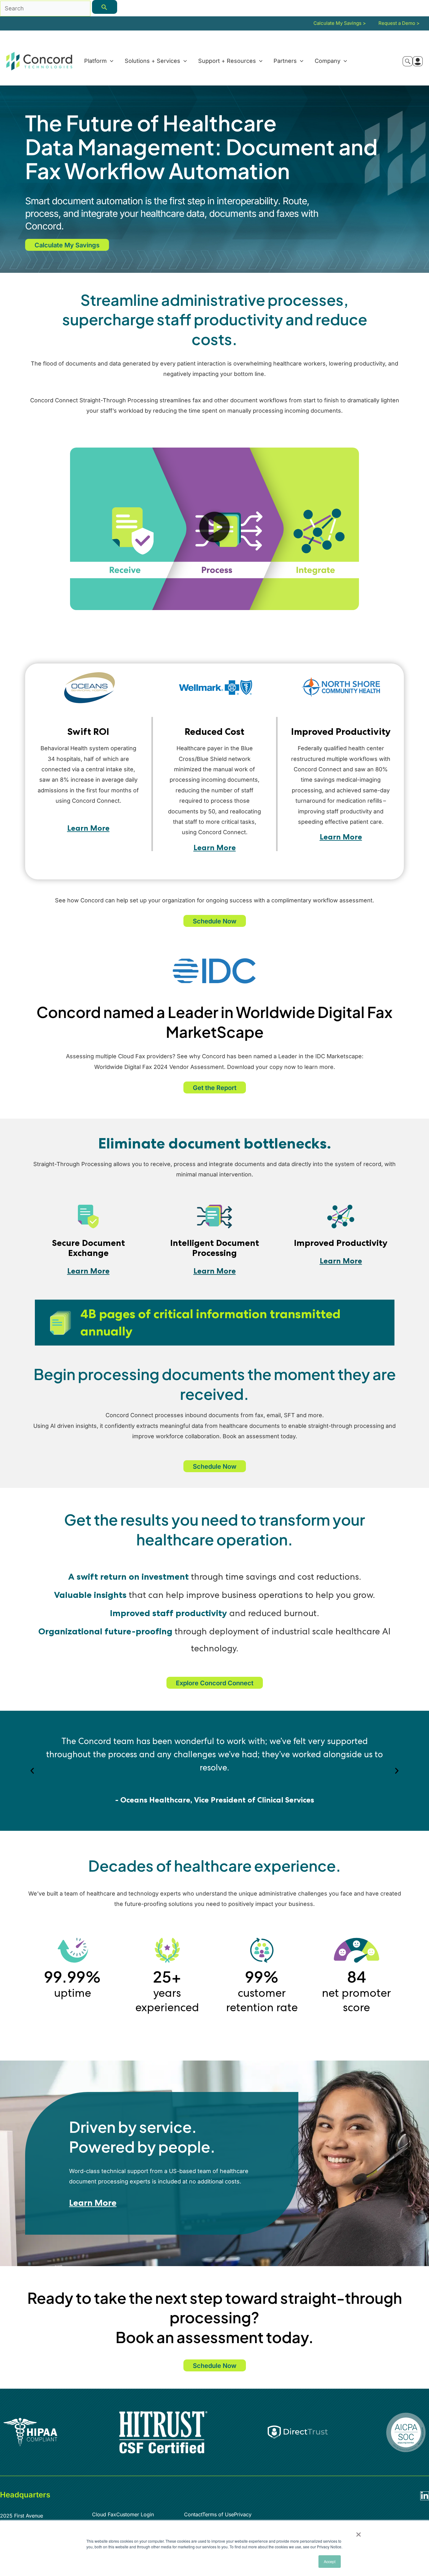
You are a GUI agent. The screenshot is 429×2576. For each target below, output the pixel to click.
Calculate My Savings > (340, 23)
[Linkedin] (425, 2496)
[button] (110, 61)
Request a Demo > (399, 23)
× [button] (358, 2532)
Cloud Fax (104, 2514)
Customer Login (135, 2514)
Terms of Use (218, 2514)
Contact (193, 2514)
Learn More (88, 828)
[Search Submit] (105, 7)
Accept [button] (330, 2561)
